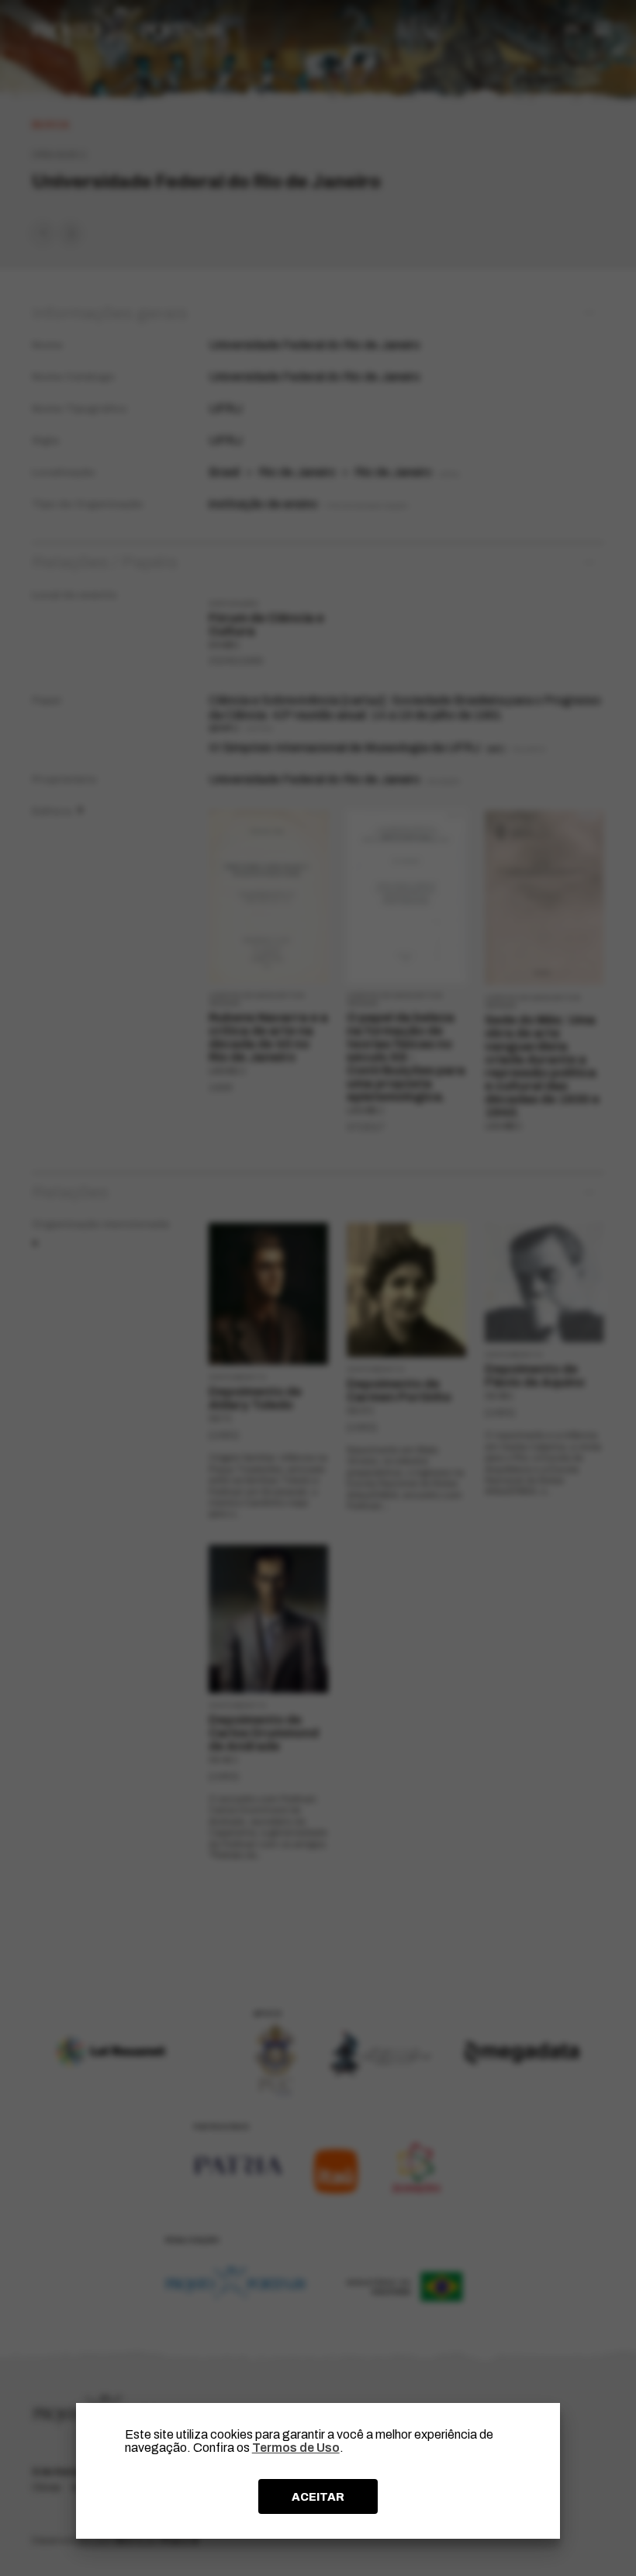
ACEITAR (318, 2497)
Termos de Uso (296, 2448)
